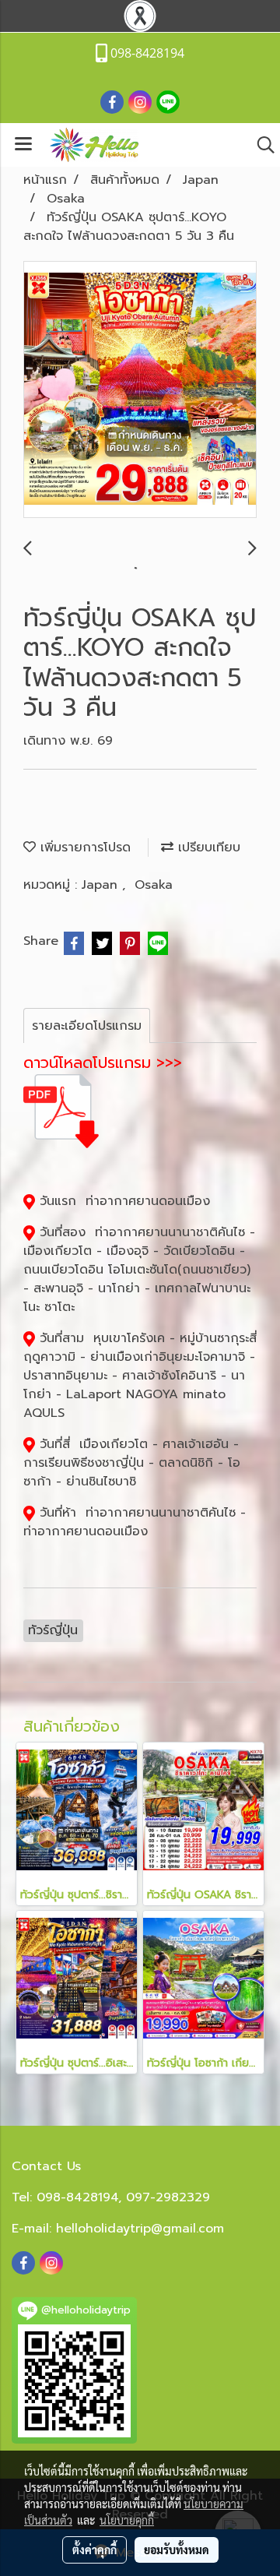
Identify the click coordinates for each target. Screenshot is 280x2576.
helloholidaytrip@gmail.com (140, 2229)
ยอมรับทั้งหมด (177, 2550)
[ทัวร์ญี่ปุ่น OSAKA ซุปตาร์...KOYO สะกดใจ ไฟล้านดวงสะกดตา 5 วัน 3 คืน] (140, 390)
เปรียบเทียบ (207, 848)
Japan (102, 885)
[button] (261, 145)
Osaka (154, 885)
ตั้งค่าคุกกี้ (94, 2550)
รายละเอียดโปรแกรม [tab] (87, 1026)
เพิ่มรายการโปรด (83, 848)
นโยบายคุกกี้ (127, 2520)
